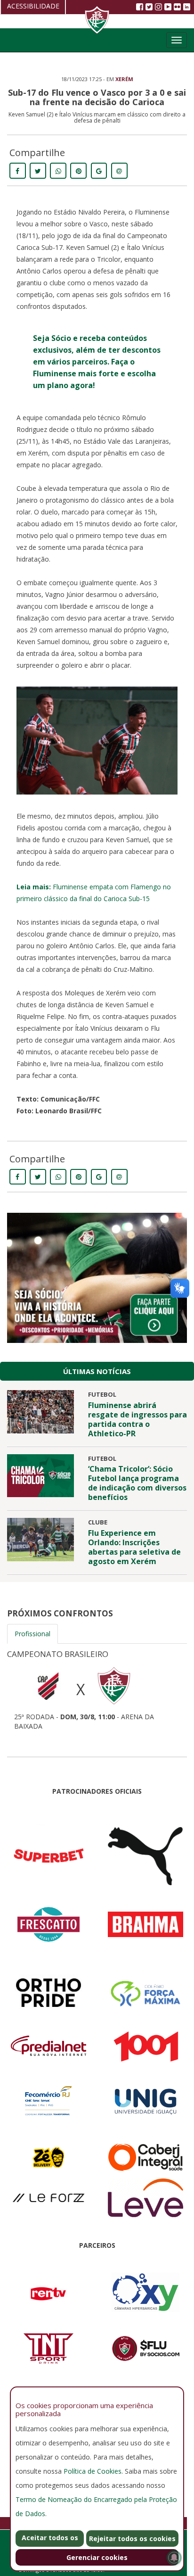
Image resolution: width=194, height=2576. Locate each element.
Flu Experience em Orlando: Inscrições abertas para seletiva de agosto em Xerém (134, 1547)
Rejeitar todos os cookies (132, 2539)
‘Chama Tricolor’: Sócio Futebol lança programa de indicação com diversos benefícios (137, 1483)
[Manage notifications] (174, 2558)
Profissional (32, 1634)
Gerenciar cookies (97, 2557)
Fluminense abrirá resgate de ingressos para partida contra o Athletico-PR (137, 1419)
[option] (97, 1687)
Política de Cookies (93, 2471)
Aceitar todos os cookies (50, 2540)
